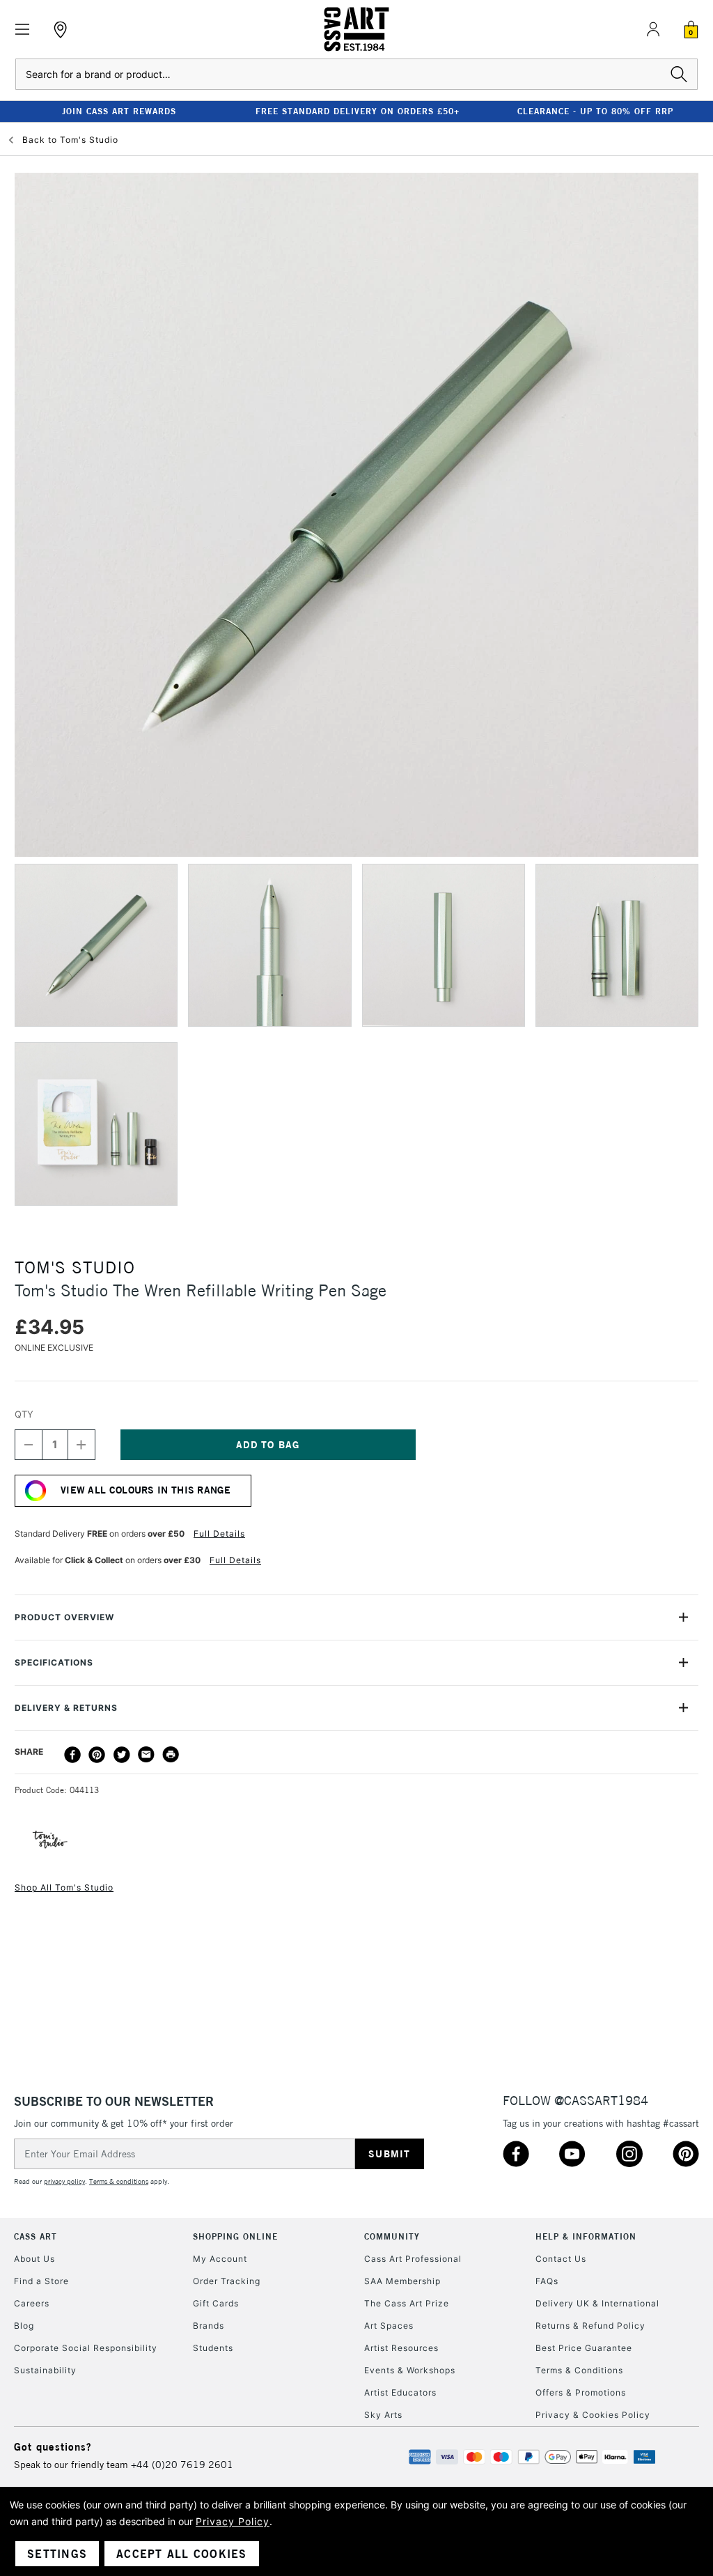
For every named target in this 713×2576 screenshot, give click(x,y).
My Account (220, 2259)
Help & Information (586, 2236)
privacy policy (64, 2181)
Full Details (219, 1534)
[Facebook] (72, 1755)
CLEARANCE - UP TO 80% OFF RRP (595, 111)
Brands (209, 2326)
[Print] (171, 1755)
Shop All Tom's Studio (64, 1887)
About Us (34, 2259)
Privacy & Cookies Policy (593, 2415)
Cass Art (36, 2236)
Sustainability (45, 2370)
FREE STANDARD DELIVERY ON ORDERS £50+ (358, 111)
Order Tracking (227, 2281)
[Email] (146, 1755)
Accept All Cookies (182, 2554)
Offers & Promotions (581, 2392)
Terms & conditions (119, 2181)
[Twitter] (122, 1755)
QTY (24, 1414)
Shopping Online (235, 2236)
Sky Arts (383, 2415)
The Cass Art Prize (407, 2303)
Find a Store (41, 2281)
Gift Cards (216, 2303)
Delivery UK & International (597, 2303)
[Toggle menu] (23, 30)
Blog (24, 2326)
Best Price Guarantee (584, 2348)
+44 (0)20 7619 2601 (182, 2465)
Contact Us (561, 2259)
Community (392, 2236)
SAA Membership (402, 2281)
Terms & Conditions (579, 2370)
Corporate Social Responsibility (86, 2348)
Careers (32, 2303)
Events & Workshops (410, 2370)
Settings (57, 2554)
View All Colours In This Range (146, 1490)
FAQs (547, 2281)
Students (213, 2348)
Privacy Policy (233, 2521)
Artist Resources (401, 2348)
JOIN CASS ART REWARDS (119, 111)
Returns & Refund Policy (590, 2326)
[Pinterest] (97, 1755)
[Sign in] (653, 29)
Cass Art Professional (413, 2259)
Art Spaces (389, 2326)
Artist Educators (400, 2392)
